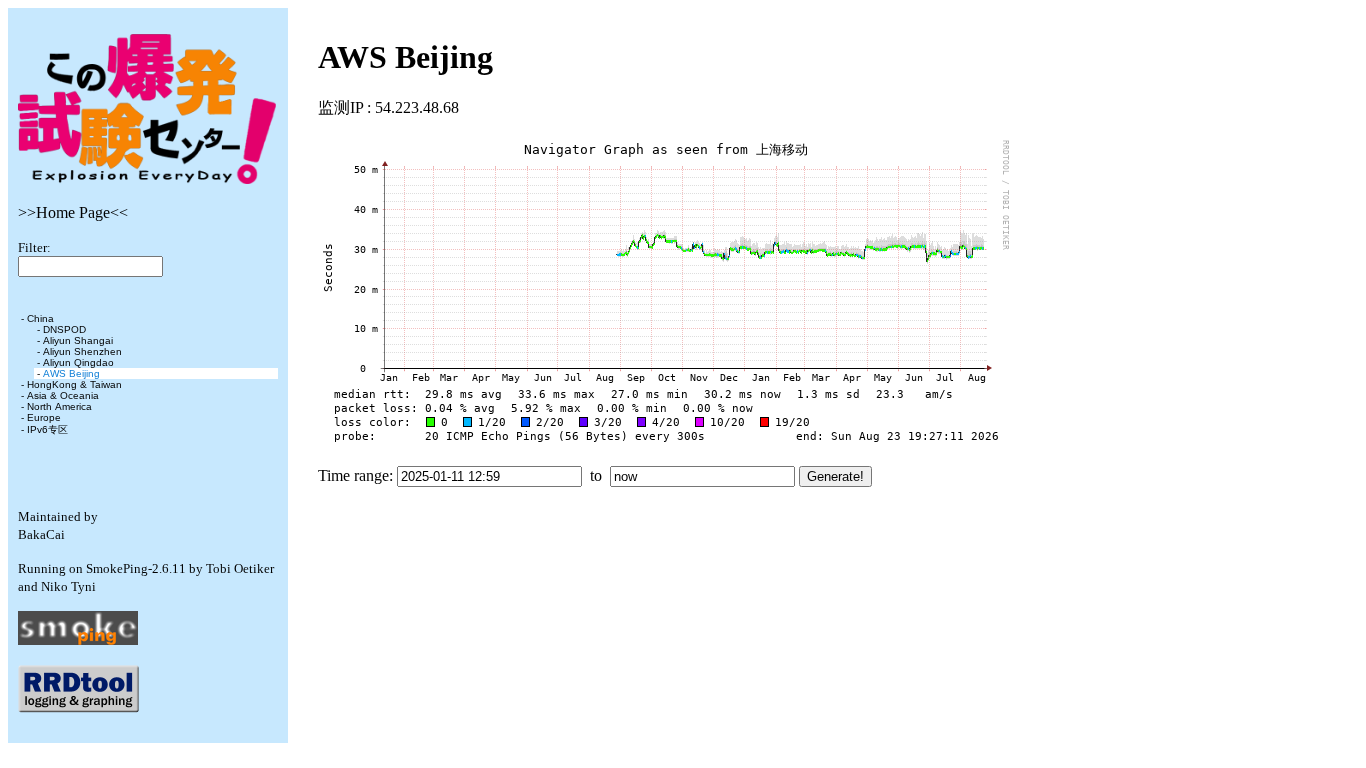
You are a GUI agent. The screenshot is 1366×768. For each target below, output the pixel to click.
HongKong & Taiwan (74, 384)
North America (59, 406)
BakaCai (41, 534)
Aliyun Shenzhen (82, 351)
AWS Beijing (71, 373)
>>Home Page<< (73, 212)
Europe (44, 417)
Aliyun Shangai (78, 340)
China (40, 318)
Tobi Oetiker (240, 568)
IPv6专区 (47, 429)
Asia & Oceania (63, 395)
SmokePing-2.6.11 (136, 568)
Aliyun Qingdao (78, 362)
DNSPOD (64, 329)
